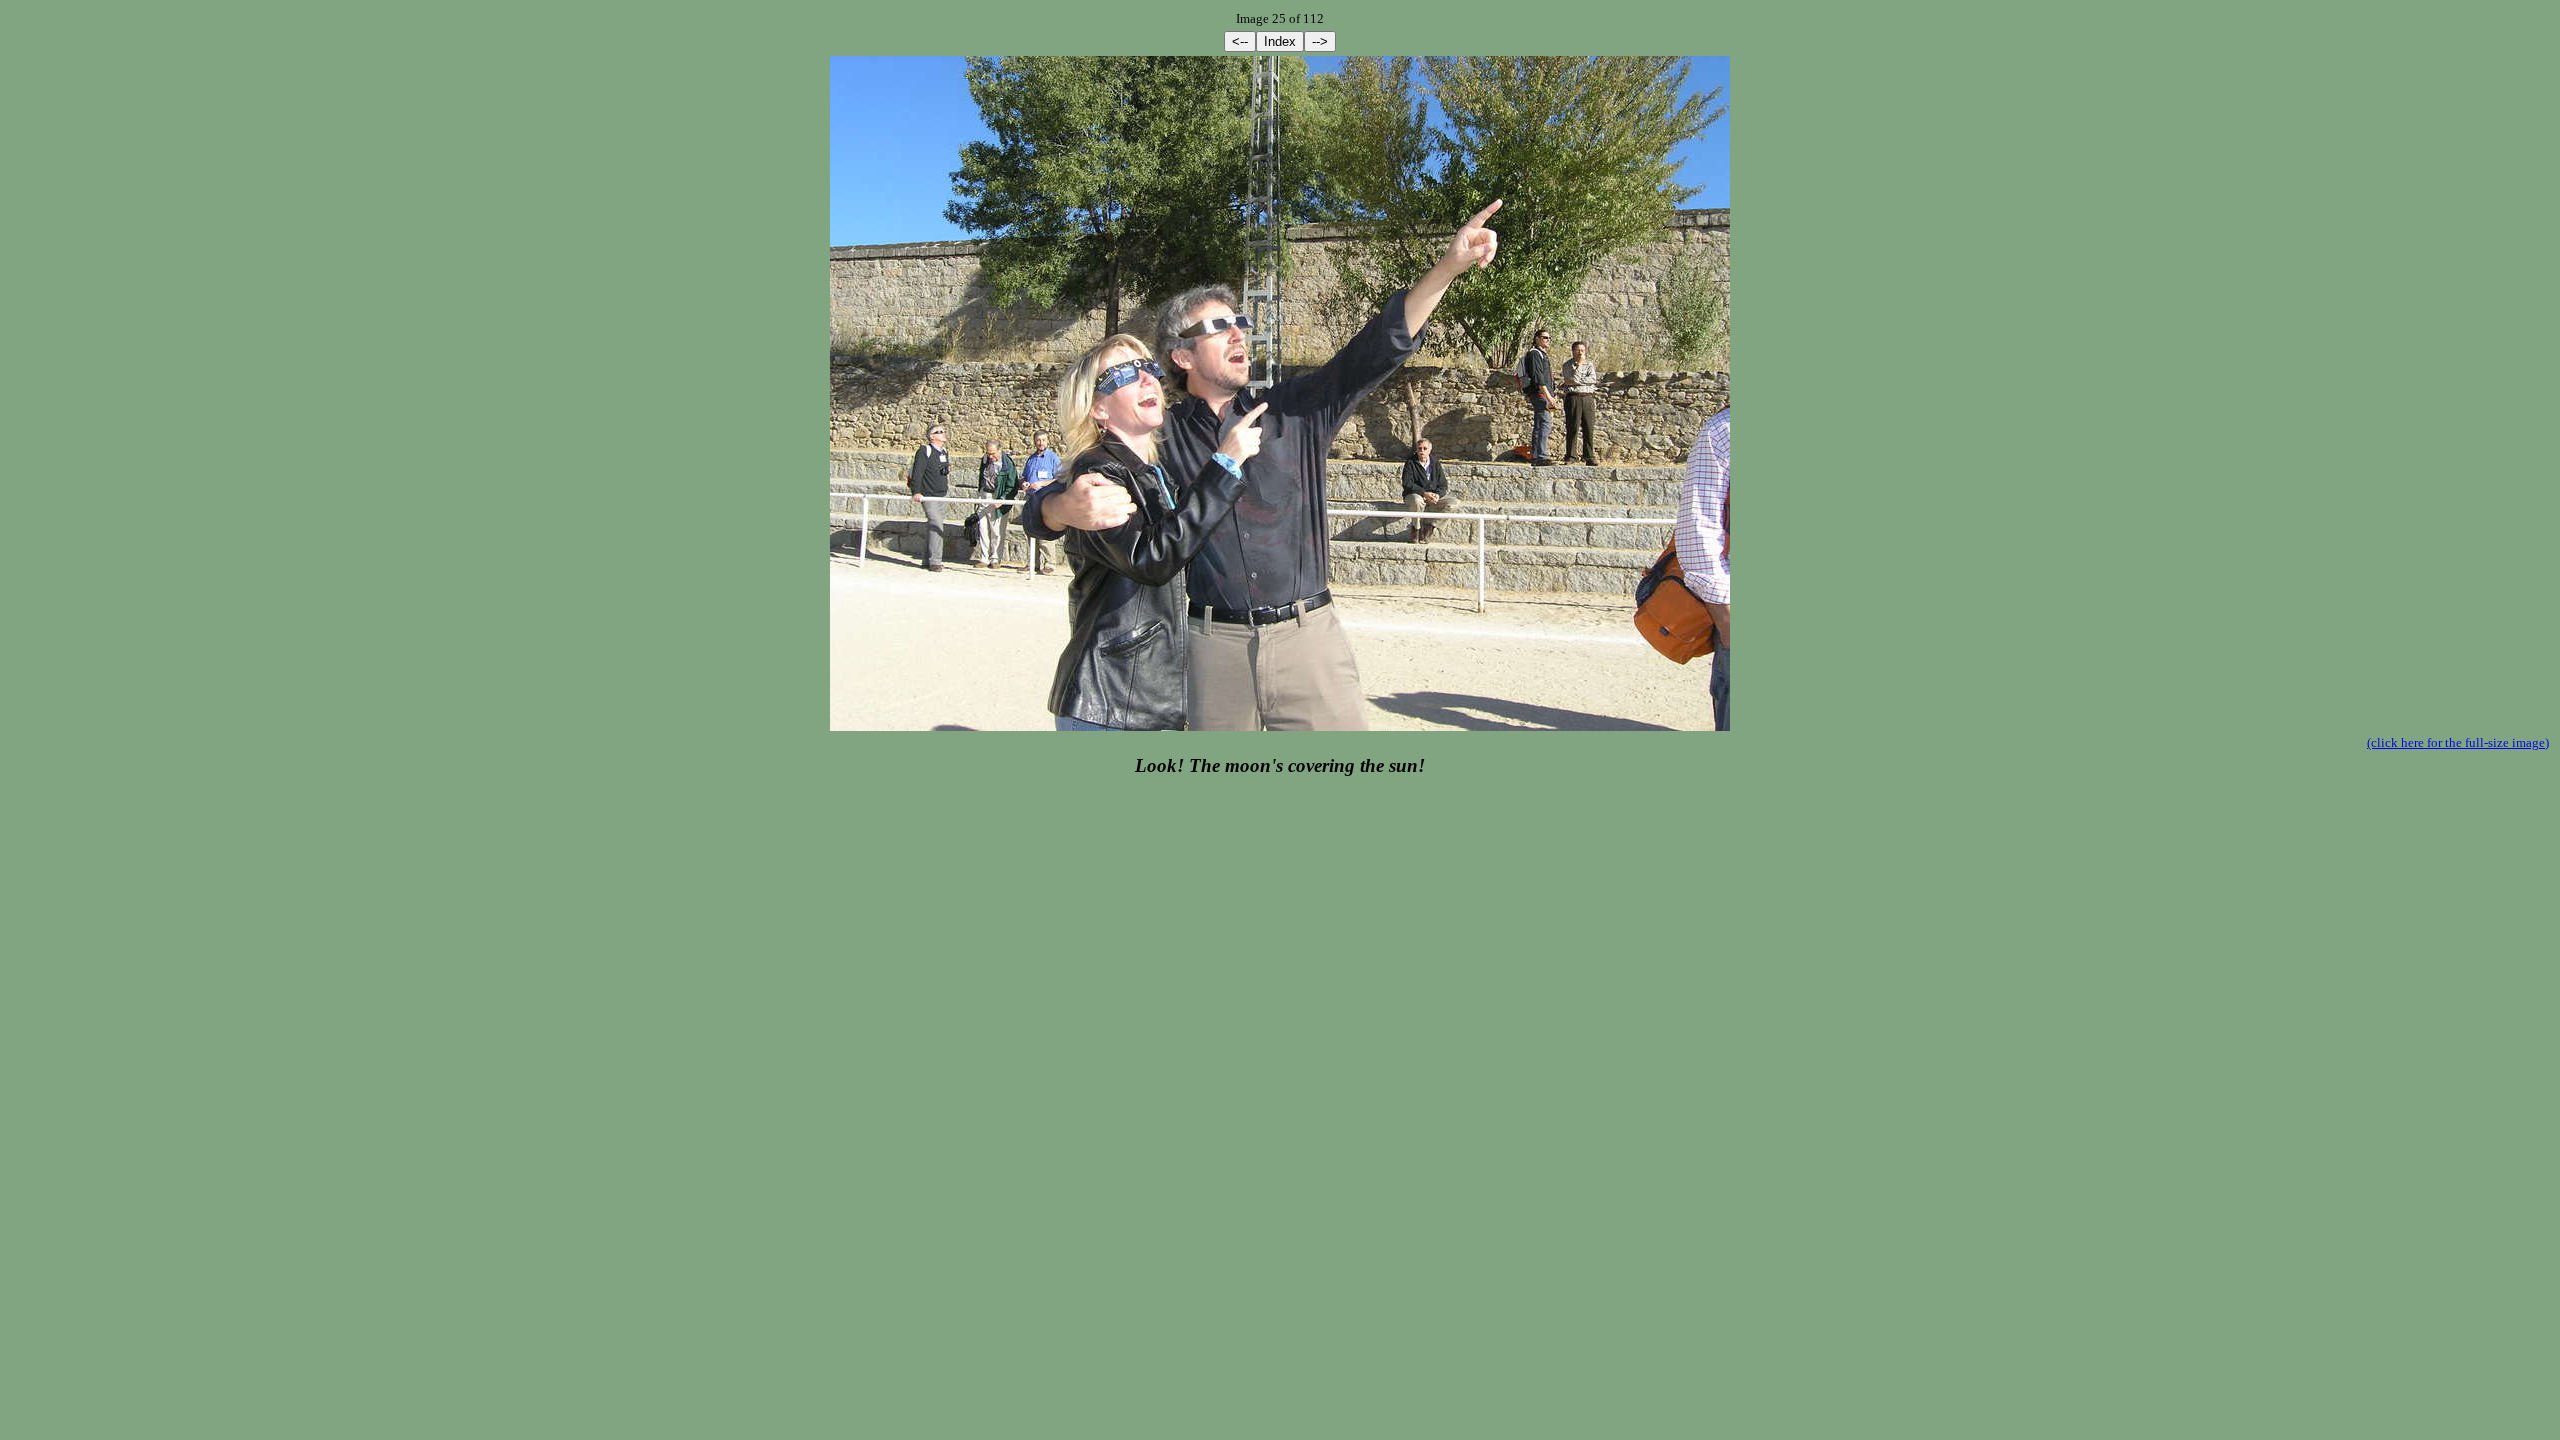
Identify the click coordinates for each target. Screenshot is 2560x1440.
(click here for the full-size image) (2458, 742)
